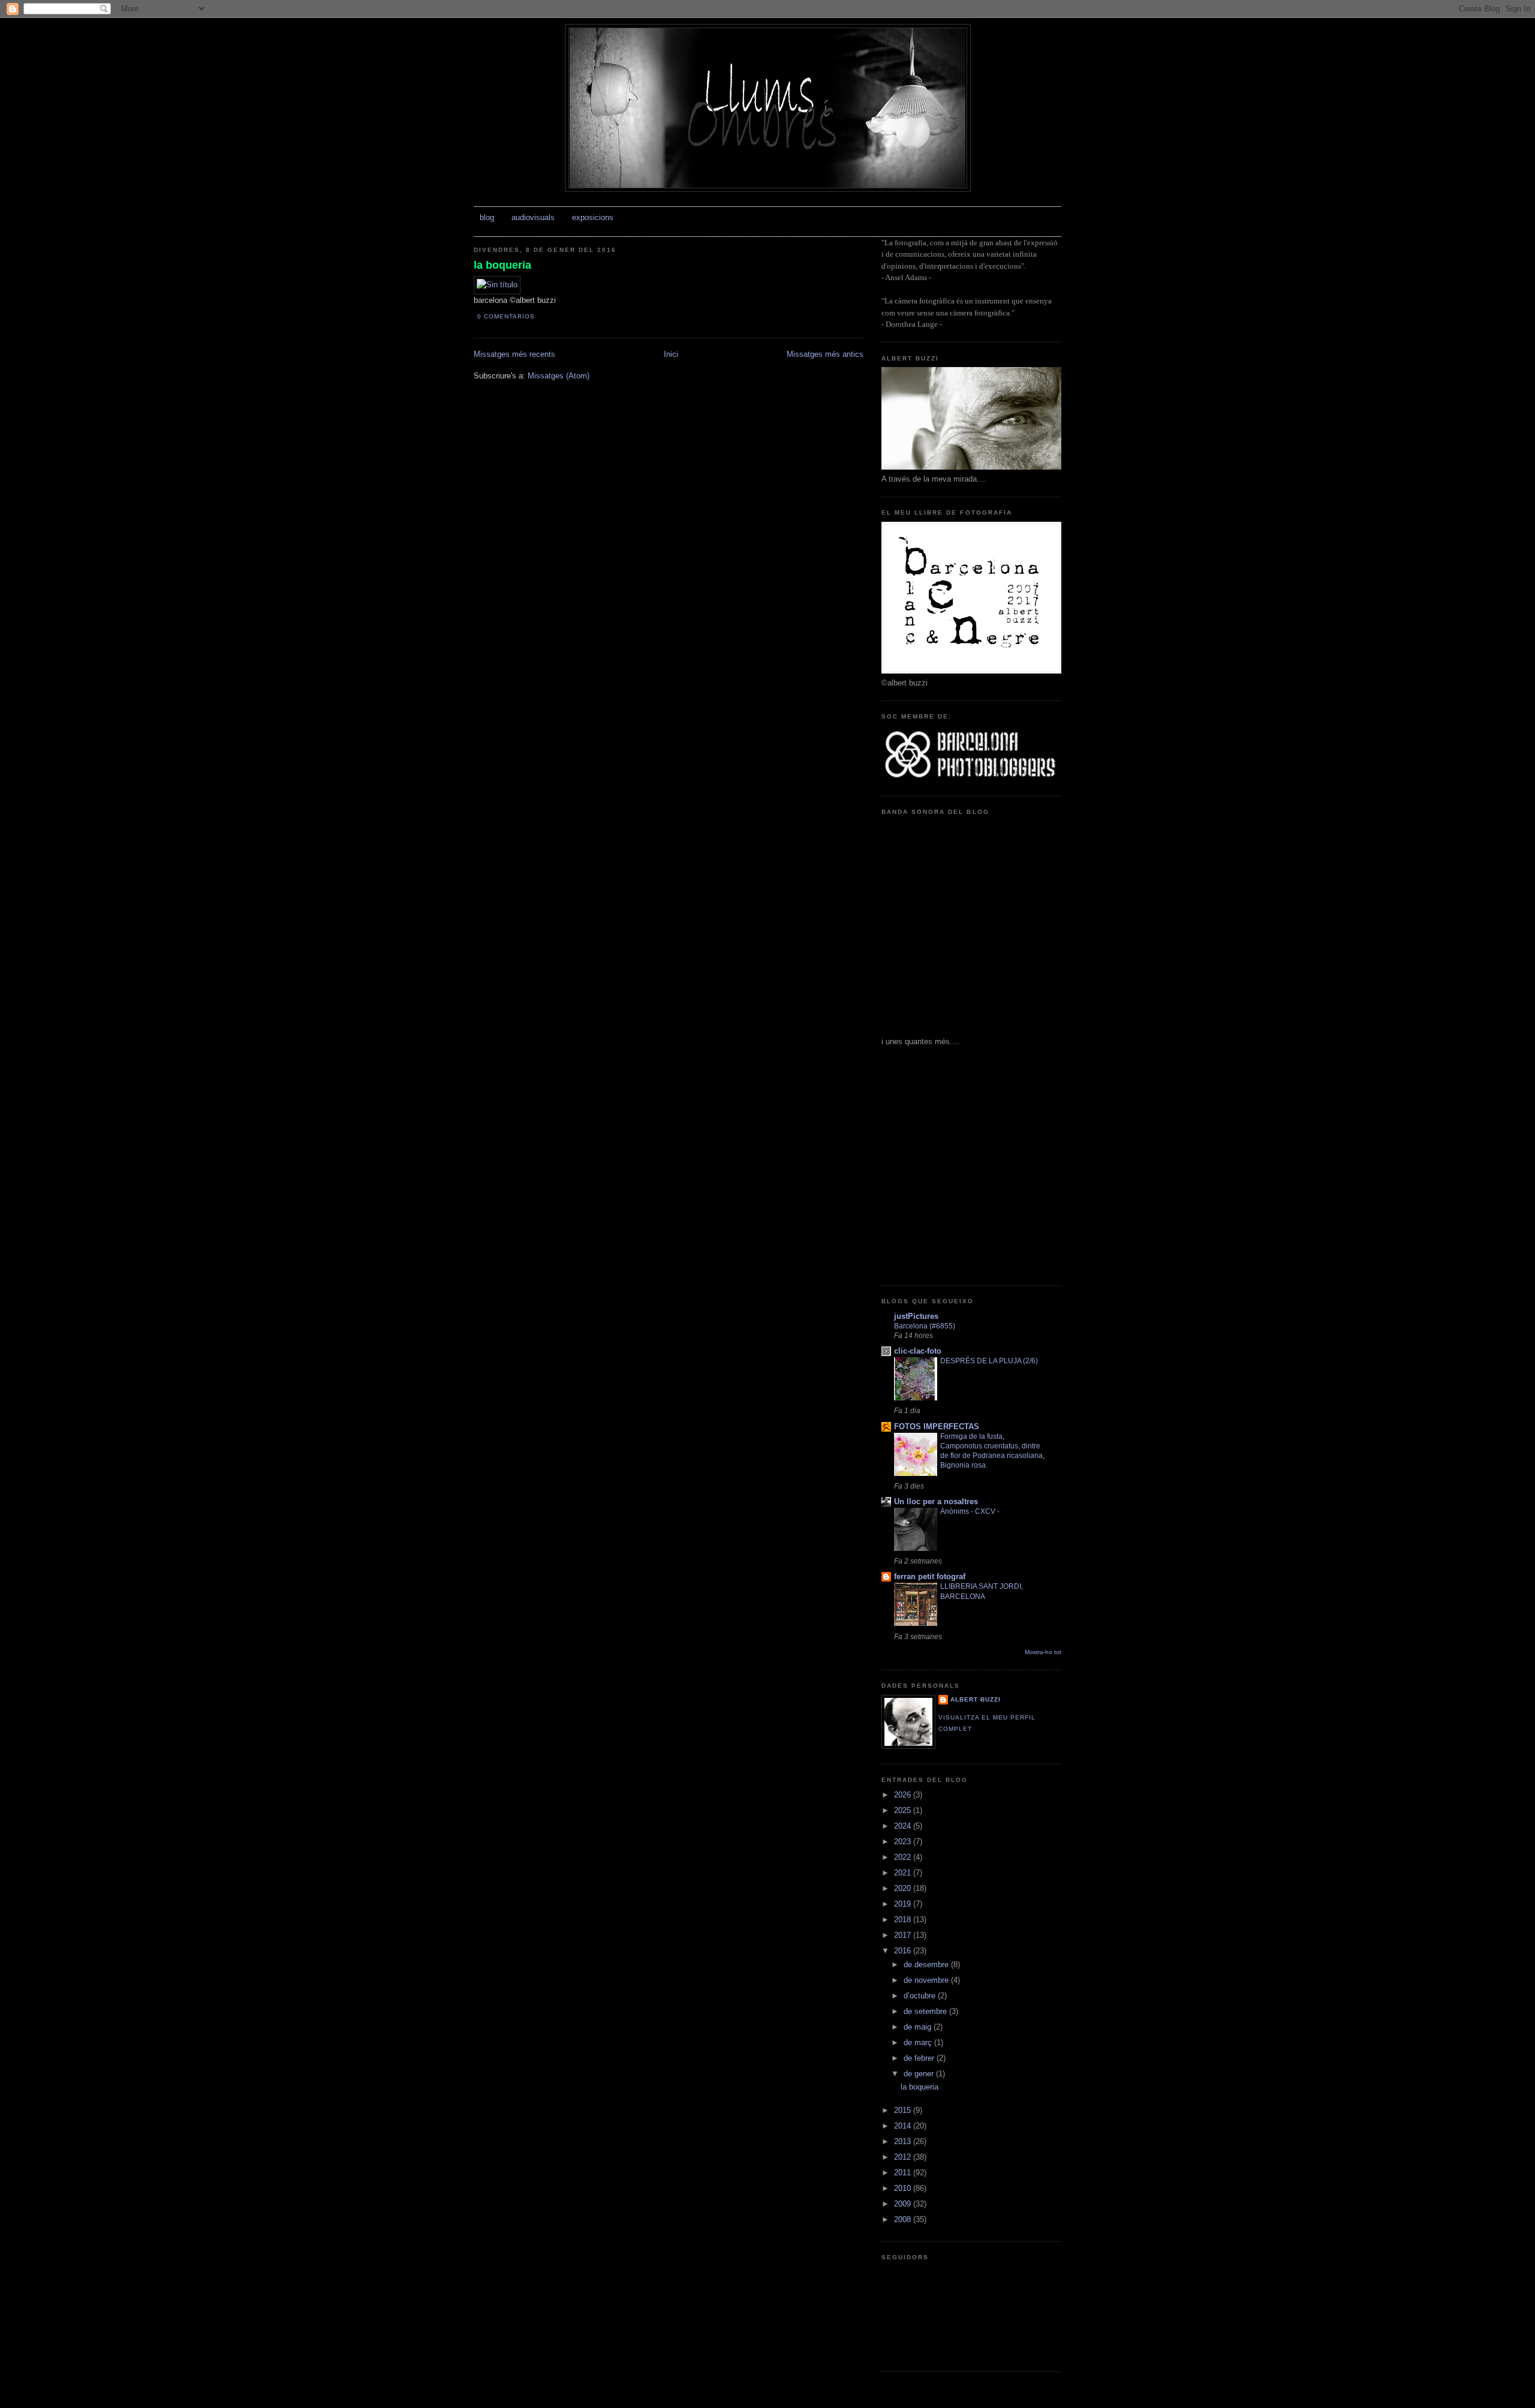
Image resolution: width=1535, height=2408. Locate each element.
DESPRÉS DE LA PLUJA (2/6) (989, 1361)
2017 (904, 1935)
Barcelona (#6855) (925, 1326)
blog (487, 217)
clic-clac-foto (918, 1351)
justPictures (916, 1316)
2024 (904, 1826)
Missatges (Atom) (559, 376)
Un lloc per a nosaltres (936, 1501)
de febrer (920, 2058)
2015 (904, 2110)
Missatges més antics (825, 354)
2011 (904, 2173)
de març (919, 2042)
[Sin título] (497, 285)
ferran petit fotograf (930, 1576)
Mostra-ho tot (1043, 1652)
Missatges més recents (514, 354)
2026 (904, 1795)
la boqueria (502, 265)
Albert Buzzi (976, 1699)
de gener (920, 2074)
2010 (904, 2188)
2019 (904, 1904)
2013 (904, 2141)
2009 (904, 2204)
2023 (904, 1842)
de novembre (927, 1980)
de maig (919, 2027)
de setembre (926, 2011)
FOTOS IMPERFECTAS (937, 1427)
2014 (904, 2126)
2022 (904, 1857)
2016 (904, 1951)
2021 (904, 1873)
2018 (904, 1920)
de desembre (927, 1964)
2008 (904, 2219)
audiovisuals (533, 217)
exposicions (593, 217)
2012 (904, 2157)
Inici (671, 354)
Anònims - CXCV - (970, 1511)
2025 (904, 1810)
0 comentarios (506, 316)
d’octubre (921, 1996)
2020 (904, 1888)
